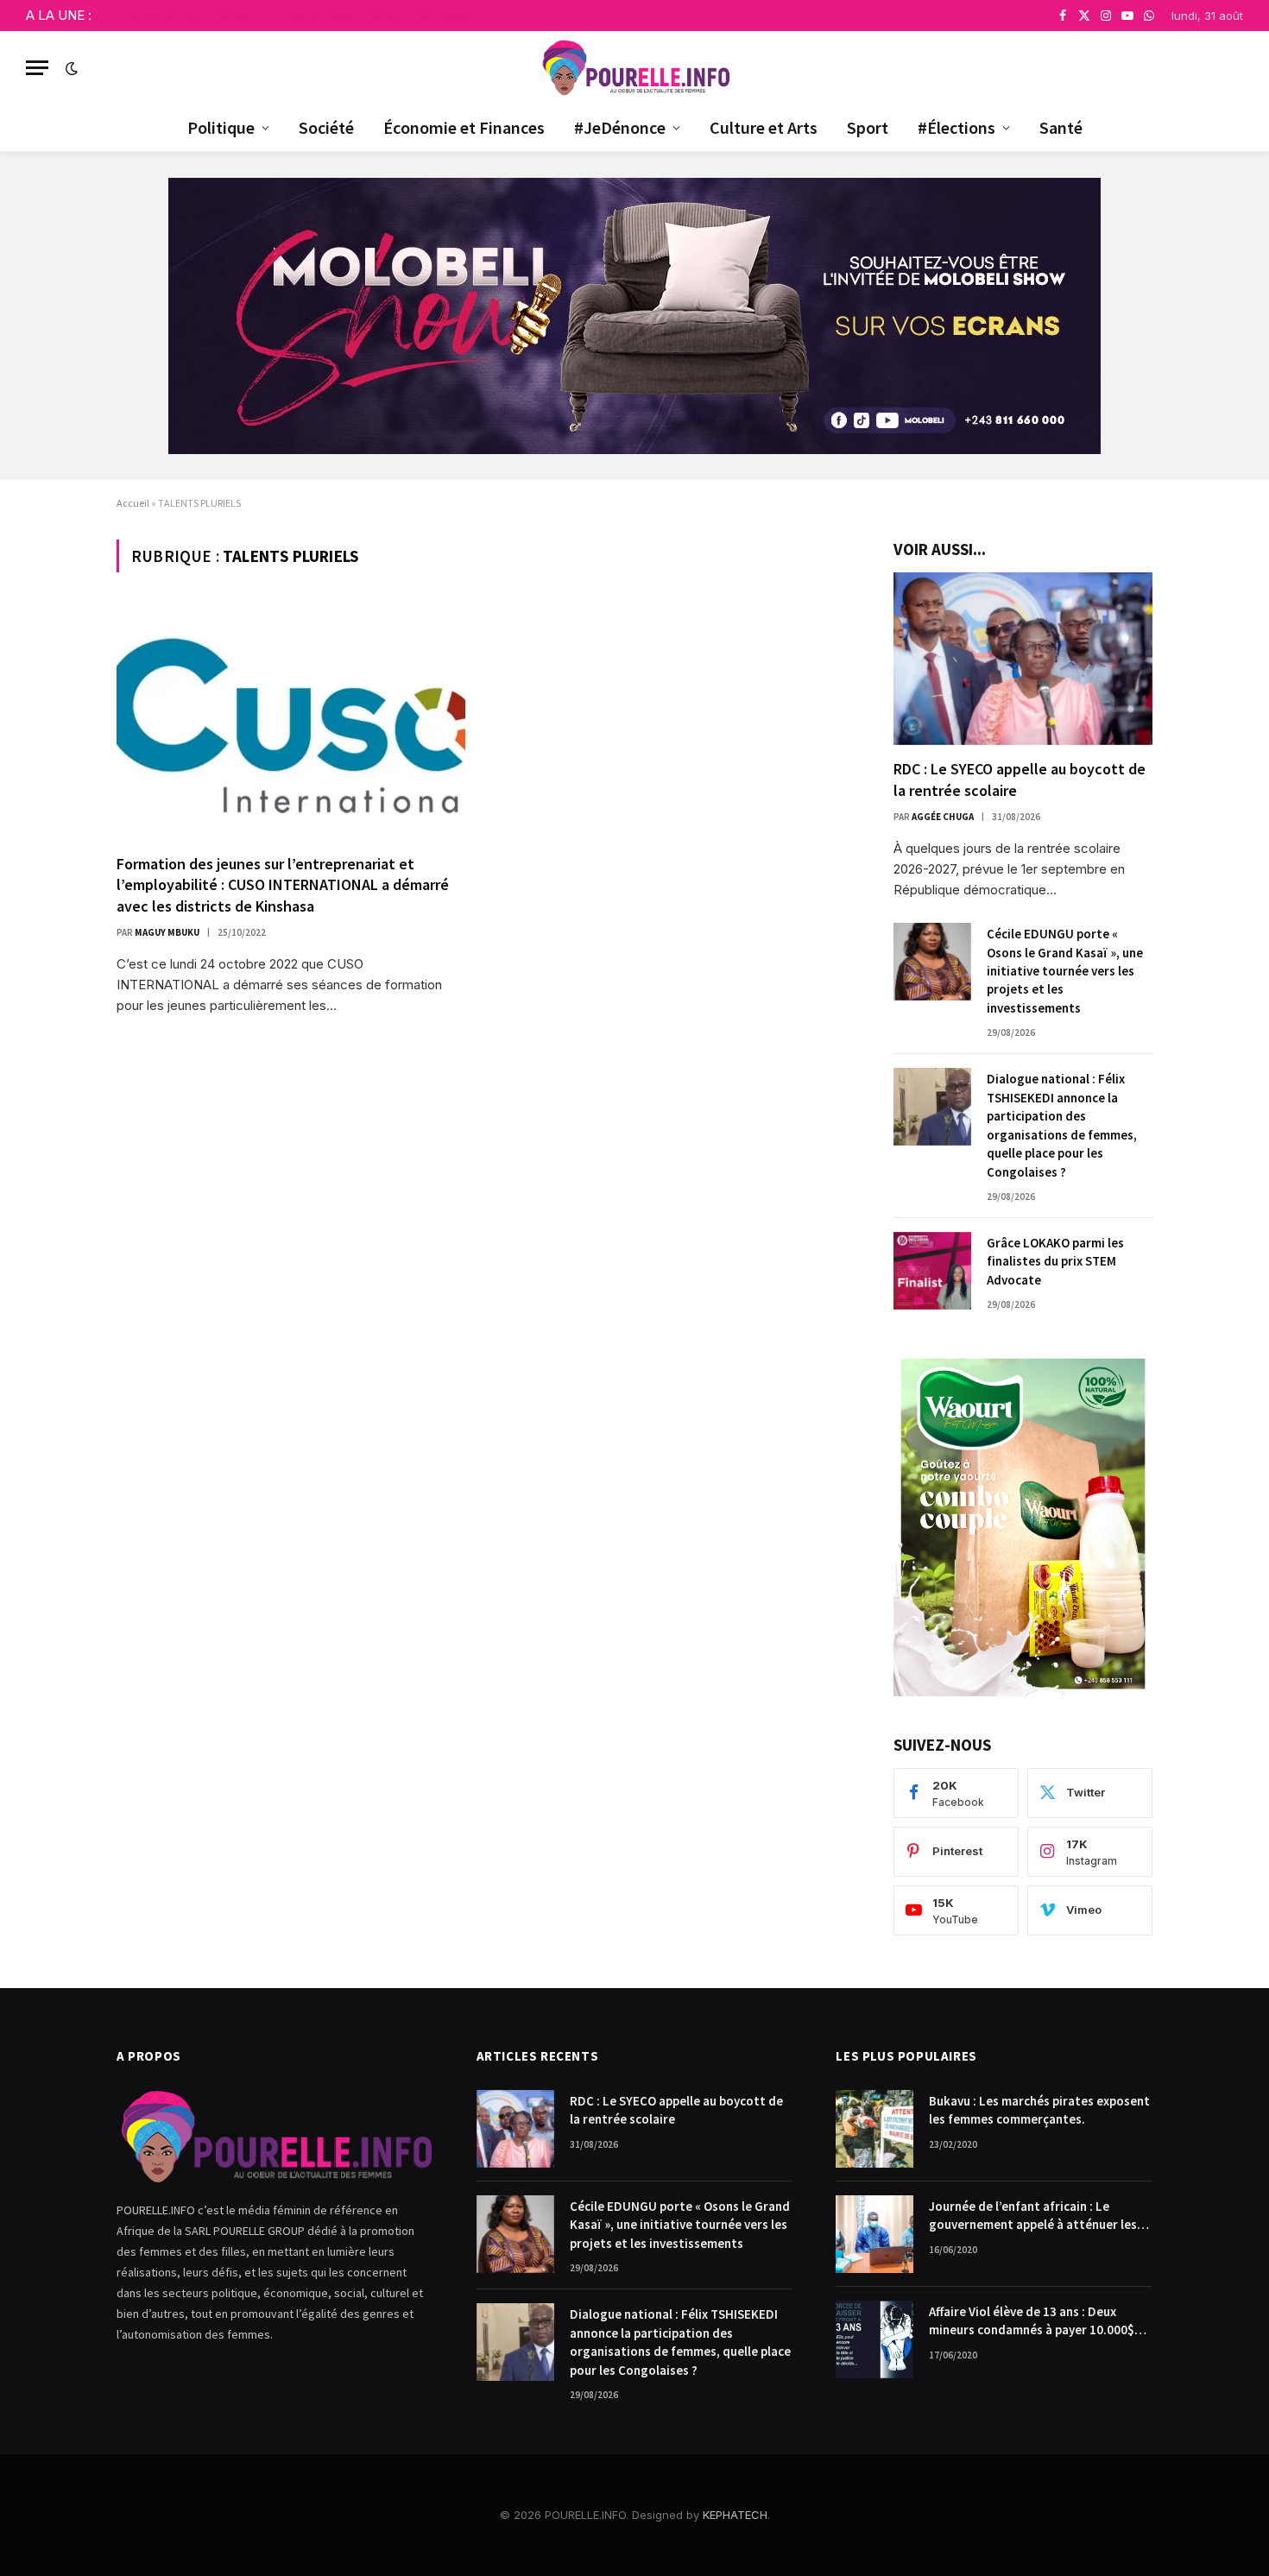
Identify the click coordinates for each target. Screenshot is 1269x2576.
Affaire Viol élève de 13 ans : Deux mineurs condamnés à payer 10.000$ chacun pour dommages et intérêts (1032, 2321)
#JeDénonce (620, 127)
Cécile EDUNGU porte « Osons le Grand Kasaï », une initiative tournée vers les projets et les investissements (316, 15)
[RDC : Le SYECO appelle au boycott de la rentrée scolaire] (1023, 659)
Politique (221, 127)
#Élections (956, 127)
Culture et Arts (764, 127)
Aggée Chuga (943, 817)
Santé (1061, 127)
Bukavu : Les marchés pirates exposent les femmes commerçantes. (1039, 2110)
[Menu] (37, 68)
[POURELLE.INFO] (635, 68)
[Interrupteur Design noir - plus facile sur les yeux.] (70, 68)
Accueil (133, 503)
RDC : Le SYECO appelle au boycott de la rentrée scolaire (1020, 779)
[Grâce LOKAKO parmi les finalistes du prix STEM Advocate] (932, 1271)
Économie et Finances (464, 127)
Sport (868, 127)
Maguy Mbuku (167, 932)
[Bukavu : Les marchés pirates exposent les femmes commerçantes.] (874, 2129)
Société (326, 127)
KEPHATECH (735, 2515)
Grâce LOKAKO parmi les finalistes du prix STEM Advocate (1055, 1261)
